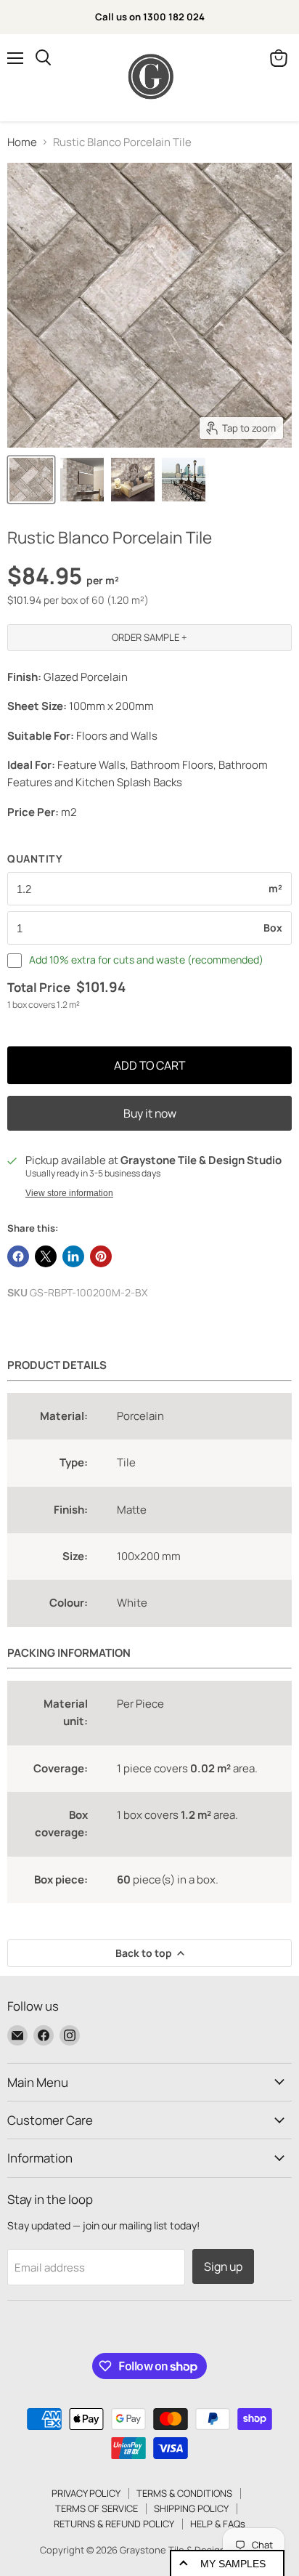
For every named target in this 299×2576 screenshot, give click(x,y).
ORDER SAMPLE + (149, 637)
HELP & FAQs (218, 2524)
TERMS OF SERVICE (97, 2508)
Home (22, 142)
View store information (69, 1193)
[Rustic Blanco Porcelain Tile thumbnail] (31, 480)
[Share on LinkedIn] (73, 1256)
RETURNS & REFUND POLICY (114, 2524)
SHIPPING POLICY (191, 2508)
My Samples (233, 2564)
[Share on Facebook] (18, 1256)
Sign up (223, 2266)
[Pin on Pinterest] (101, 1256)
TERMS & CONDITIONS (184, 2493)
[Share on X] (46, 1256)
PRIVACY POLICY (86, 2493)
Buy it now (150, 1113)
